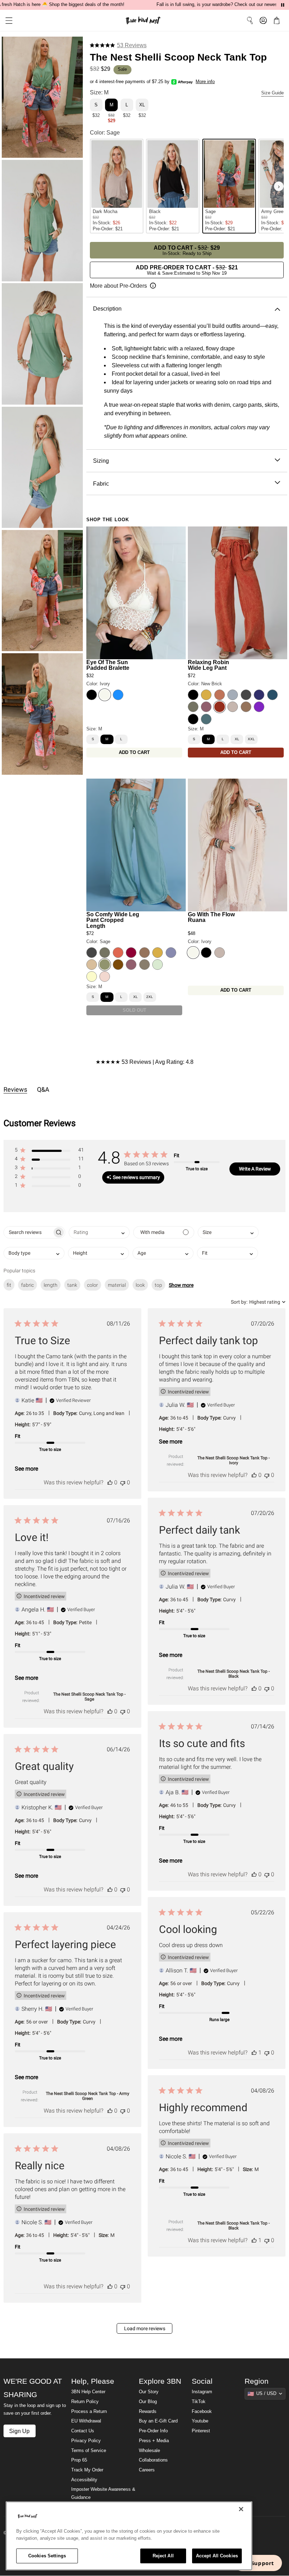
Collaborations (153, 2460)
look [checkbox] (140, 1285)
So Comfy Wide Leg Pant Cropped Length (113, 920)
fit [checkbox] (9, 1285)
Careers (147, 2470)
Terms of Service (89, 2451)
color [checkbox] (93, 1285)
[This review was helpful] (110, 1482)
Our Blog (148, 2402)
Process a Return (89, 2412)
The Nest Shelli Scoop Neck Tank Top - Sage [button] (89, 1697)
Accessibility (84, 2480)
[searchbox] (28, 1232)
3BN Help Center (88, 2392)
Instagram (202, 2392)
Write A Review (255, 1169)
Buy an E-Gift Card (158, 2421)
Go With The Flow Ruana (211, 917)
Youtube (200, 2421)
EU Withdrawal (86, 2421)
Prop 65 (79, 2460)
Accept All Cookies (217, 2556)
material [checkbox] (117, 1285)
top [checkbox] (158, 1285)
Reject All (163, 2556)
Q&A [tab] (43, 1089)
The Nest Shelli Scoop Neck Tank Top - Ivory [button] (233, 1460)
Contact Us (83, 2431)
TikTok (199, 2402)
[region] (129, 2536)
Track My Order (87, 2470)
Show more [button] (181, 1285)
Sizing (101, 461)
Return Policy (85, 2402)
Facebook (202, 2412)
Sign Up (19, 2431)
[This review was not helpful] (123, 1482)
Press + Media (154, 2441)
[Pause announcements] (283, 5)
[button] (6, 21)
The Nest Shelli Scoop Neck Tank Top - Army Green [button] (88, 2096)
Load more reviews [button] (145, 2328)
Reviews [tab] (15, 1089)
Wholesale (149, 2451)
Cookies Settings (47, 2556)
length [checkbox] (51, 1285)
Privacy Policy (86, 2441)
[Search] (250, 20)
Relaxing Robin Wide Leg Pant (208, 665)
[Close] (241, 2509)
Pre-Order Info (153, 2431)
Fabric (101, 484)
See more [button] (26, 1469)
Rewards (148, 2412)
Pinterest (201, 2431)
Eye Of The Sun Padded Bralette (108, 665)
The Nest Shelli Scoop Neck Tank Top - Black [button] (233, 1674)
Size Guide (272, 93)
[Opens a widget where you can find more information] (258, 2564)
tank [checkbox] (72, 1285)
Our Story (149, 2392)
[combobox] (99, 1232)
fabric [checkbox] (27, 1285)
